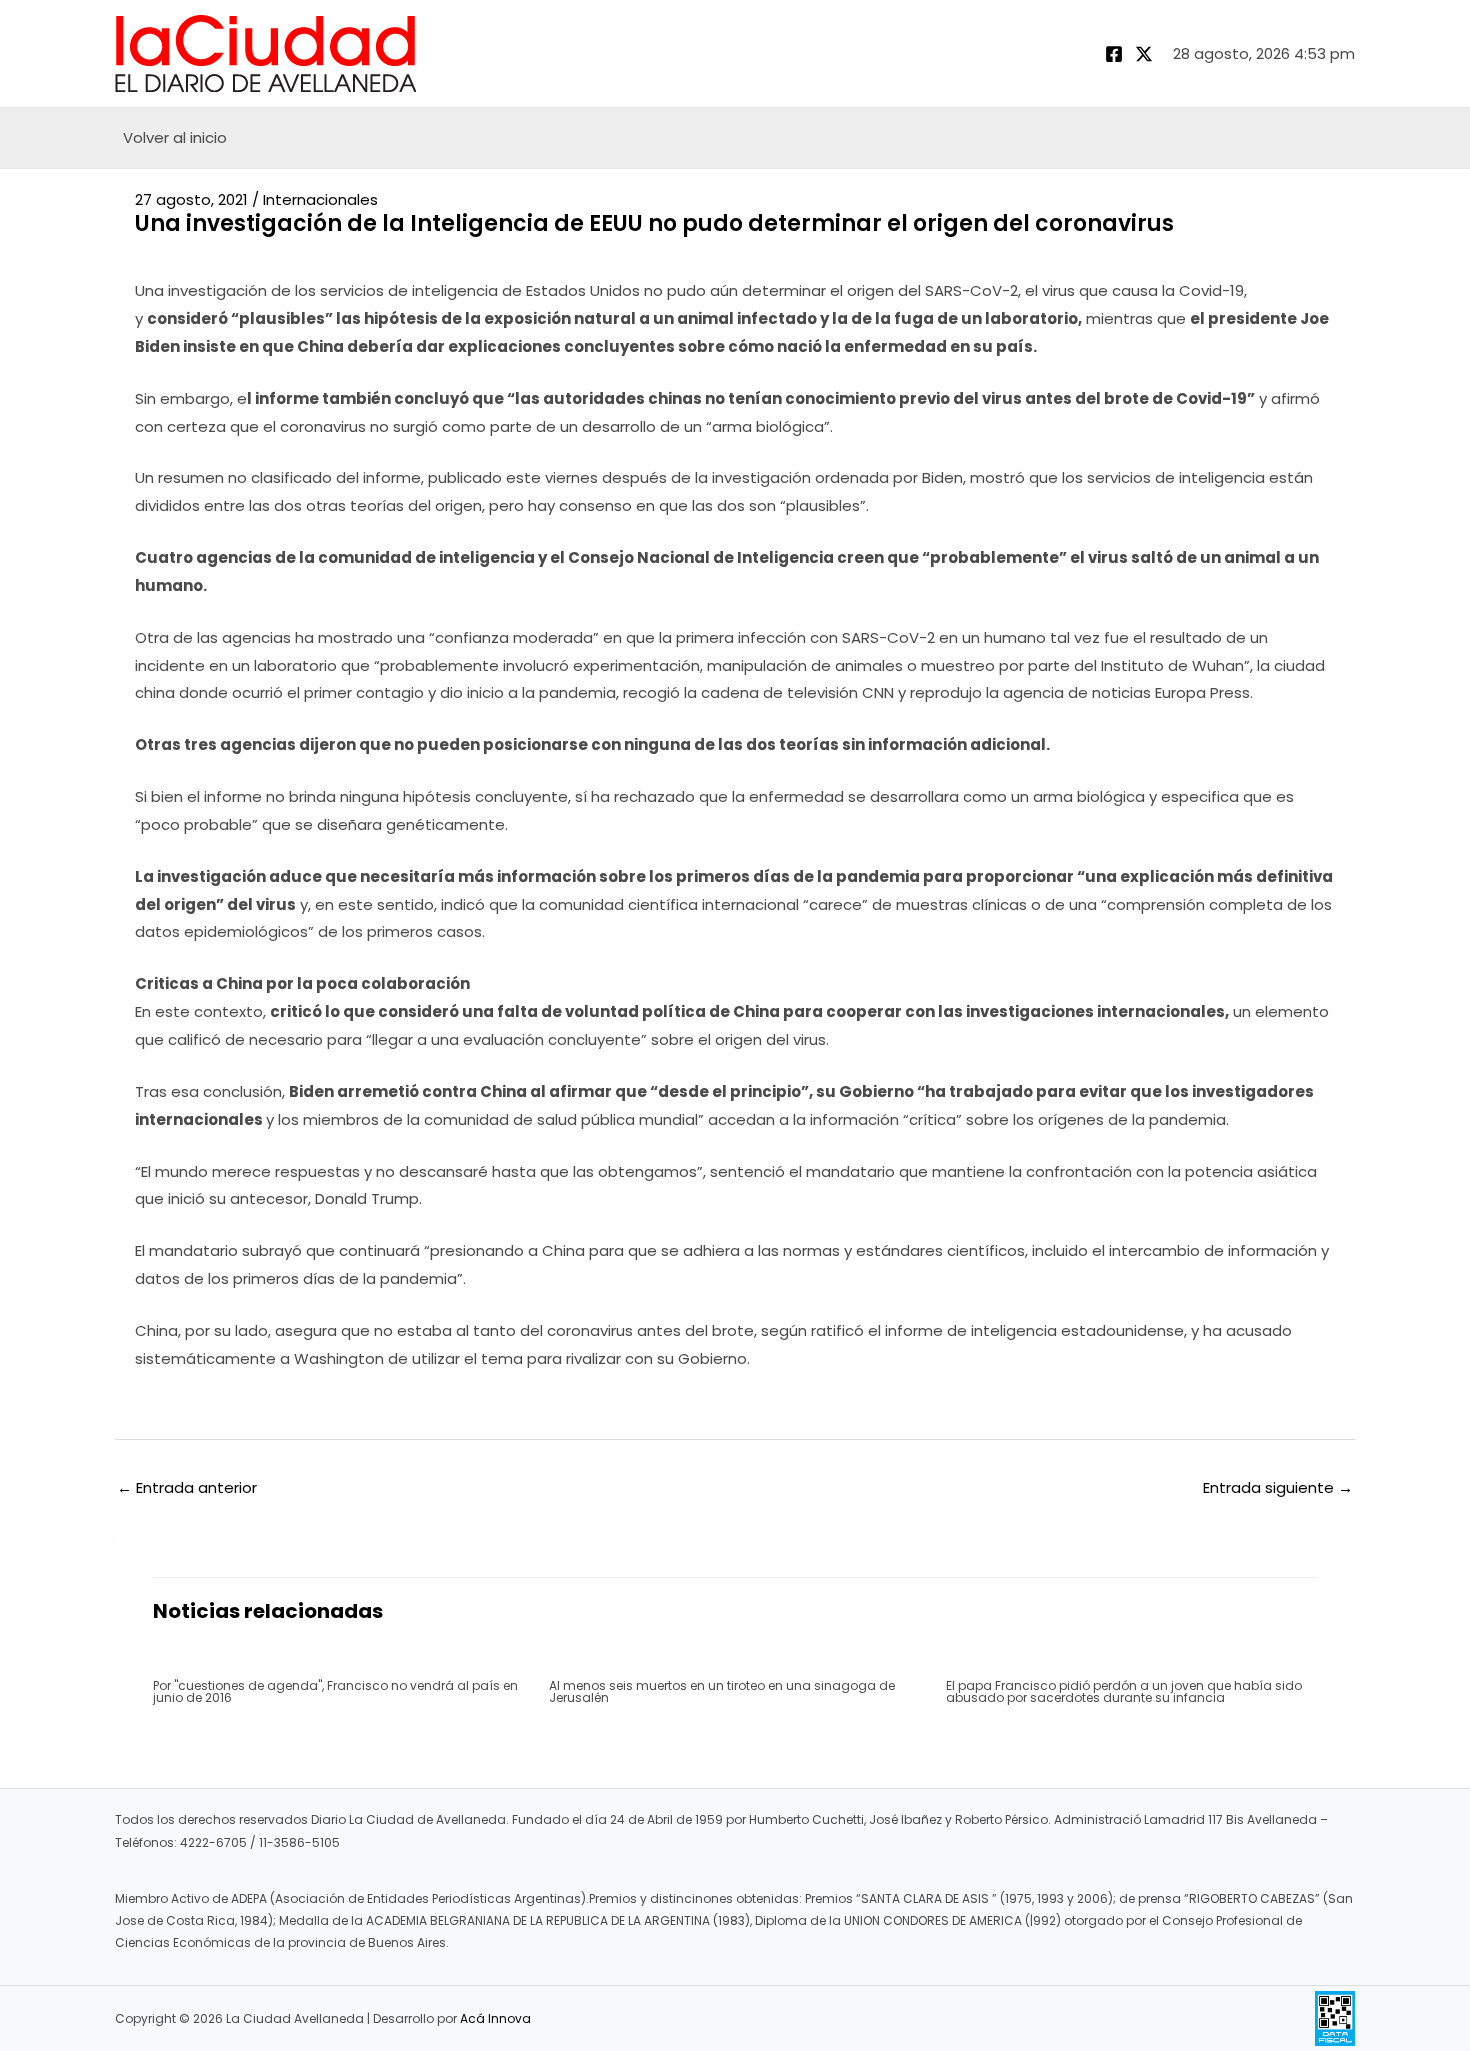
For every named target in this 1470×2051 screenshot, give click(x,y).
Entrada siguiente (1278, 1487)
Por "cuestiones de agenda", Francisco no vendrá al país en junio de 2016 (335, 1691)
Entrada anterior (187, 1487)
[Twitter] (1144, 54)
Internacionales (320, 199)
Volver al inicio (175, 137)
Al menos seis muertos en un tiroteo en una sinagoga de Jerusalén (722, 1691)
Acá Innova (495, 2018)
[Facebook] (1114, 54)
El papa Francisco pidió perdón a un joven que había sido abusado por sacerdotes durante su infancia (1124, 1691)
